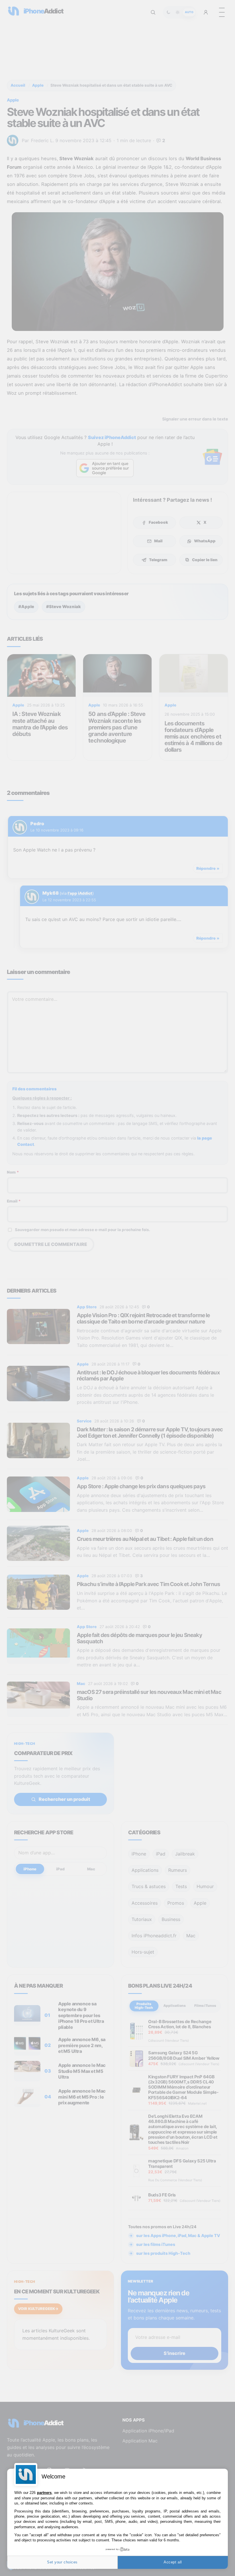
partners (44, 2493)
